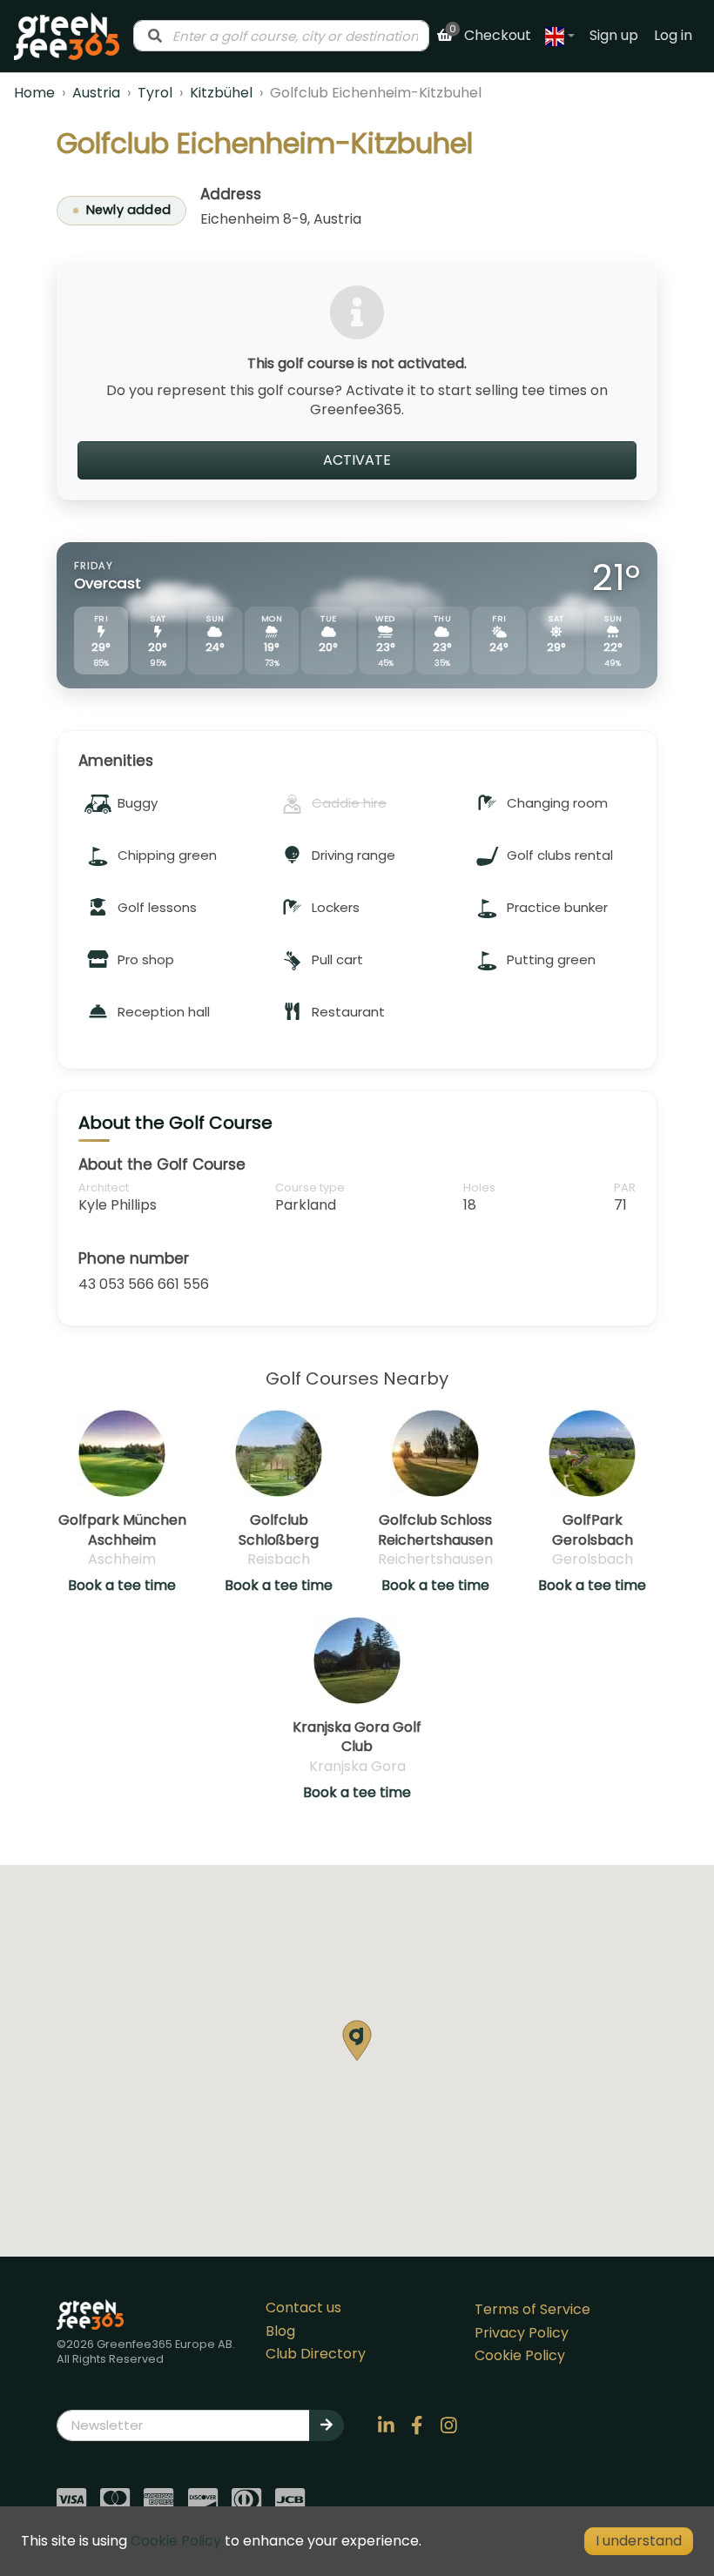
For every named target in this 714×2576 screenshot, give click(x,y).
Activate (357, 460)
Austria (96, 93)
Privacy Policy (522, 2333)
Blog (280, 2331)
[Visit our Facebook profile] (417, 2425)
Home (34, 93)
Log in (673, 35)
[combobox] (281, 36)
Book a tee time (122, 1586)
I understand (639, 2541)
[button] (357, 2040)
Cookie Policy (520, 2355)
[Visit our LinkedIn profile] (386, 2425)
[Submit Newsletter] (327, 2425)
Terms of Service (532, 2309)
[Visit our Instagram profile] (448, 2425)
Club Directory (316, 2354)
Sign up (614, 35)
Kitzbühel (221, 93)
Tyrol (155, 93)
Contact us (303, 2308)
